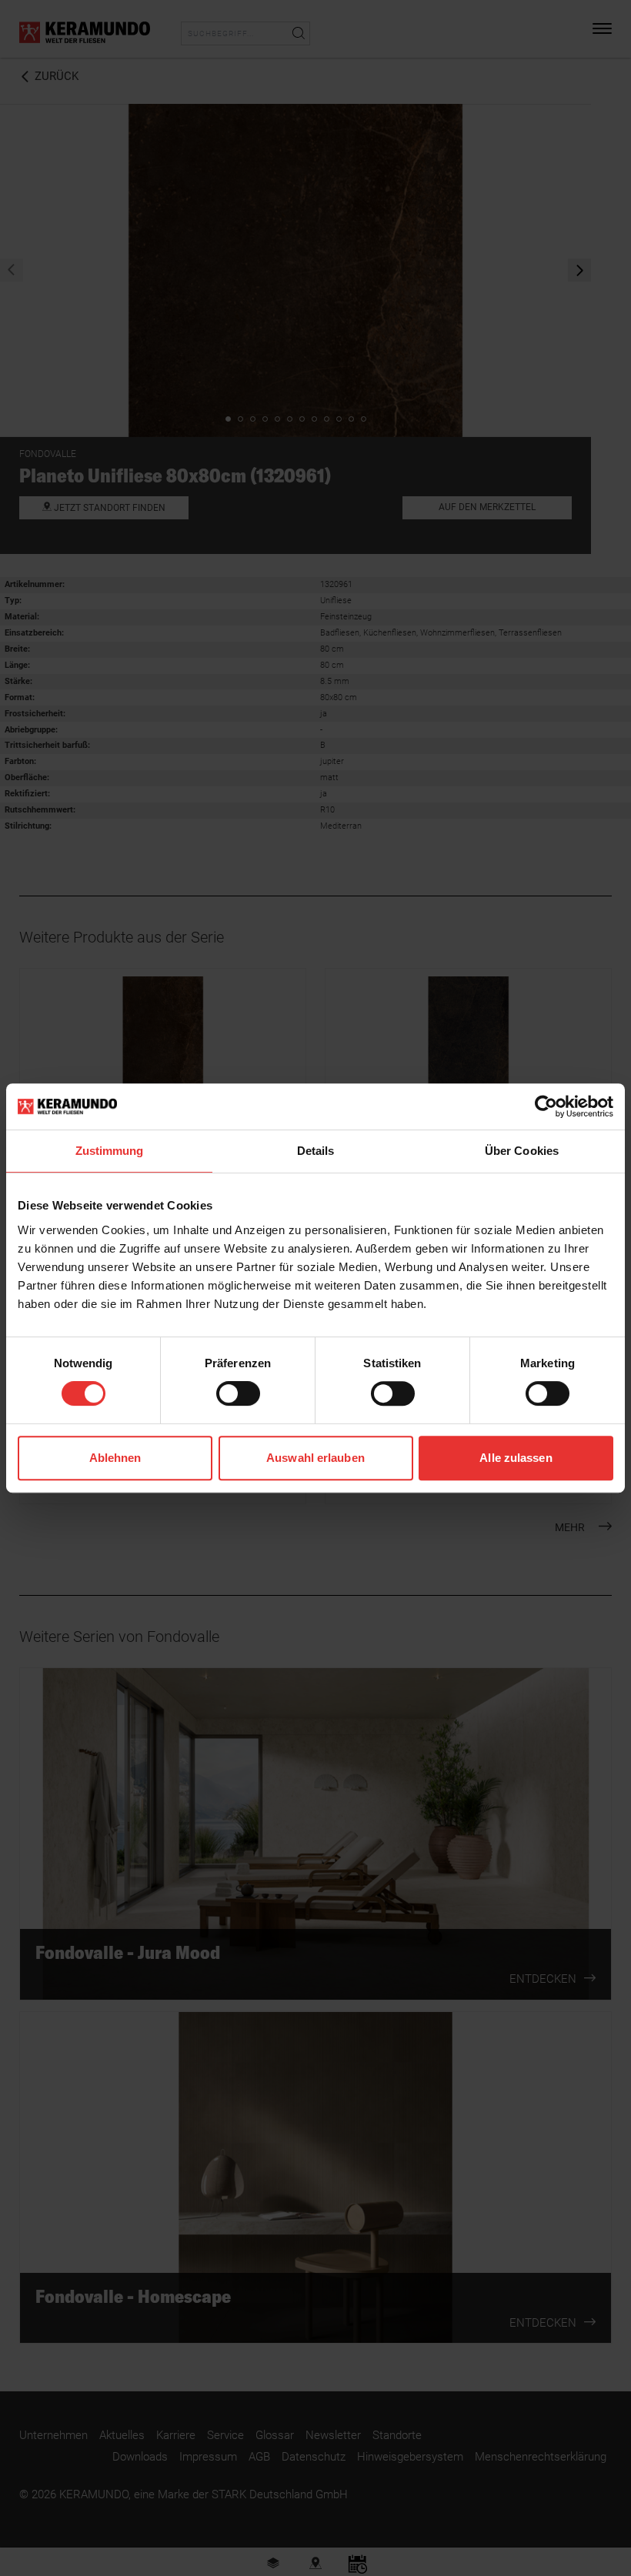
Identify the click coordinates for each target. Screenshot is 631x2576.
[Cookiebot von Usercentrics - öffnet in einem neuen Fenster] (546, 1106)
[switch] (238, 1393)
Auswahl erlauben (315, 1458)
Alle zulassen (516, 1458)
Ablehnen (115, 1458)
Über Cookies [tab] (522, 1151)
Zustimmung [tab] (110, 1151)
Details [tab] (316, 1151)
